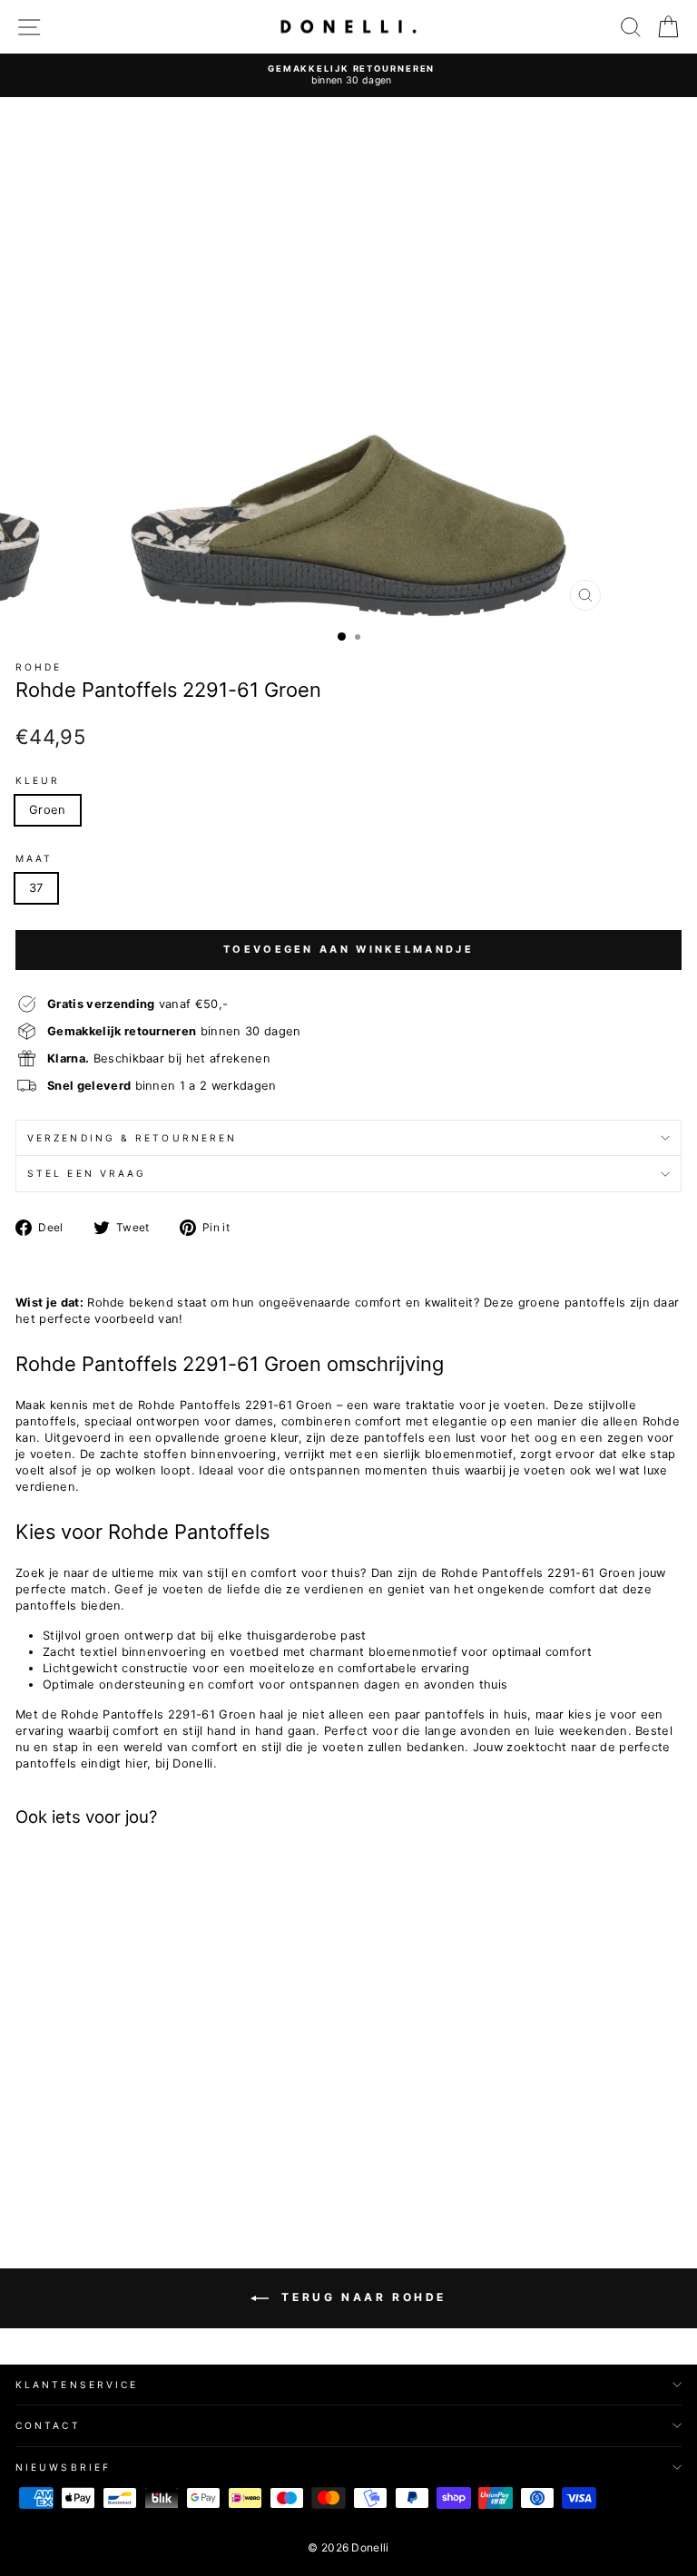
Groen (48, 810)
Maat (34, 858)
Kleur (38, 780)
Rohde (39, 667)
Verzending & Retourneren (132, 1138)
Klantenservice (77, 2385)
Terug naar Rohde (361, 2297)
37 (36, 888)
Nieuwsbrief (63, 2467)
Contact (48, 2425)
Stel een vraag (87, 1173)
